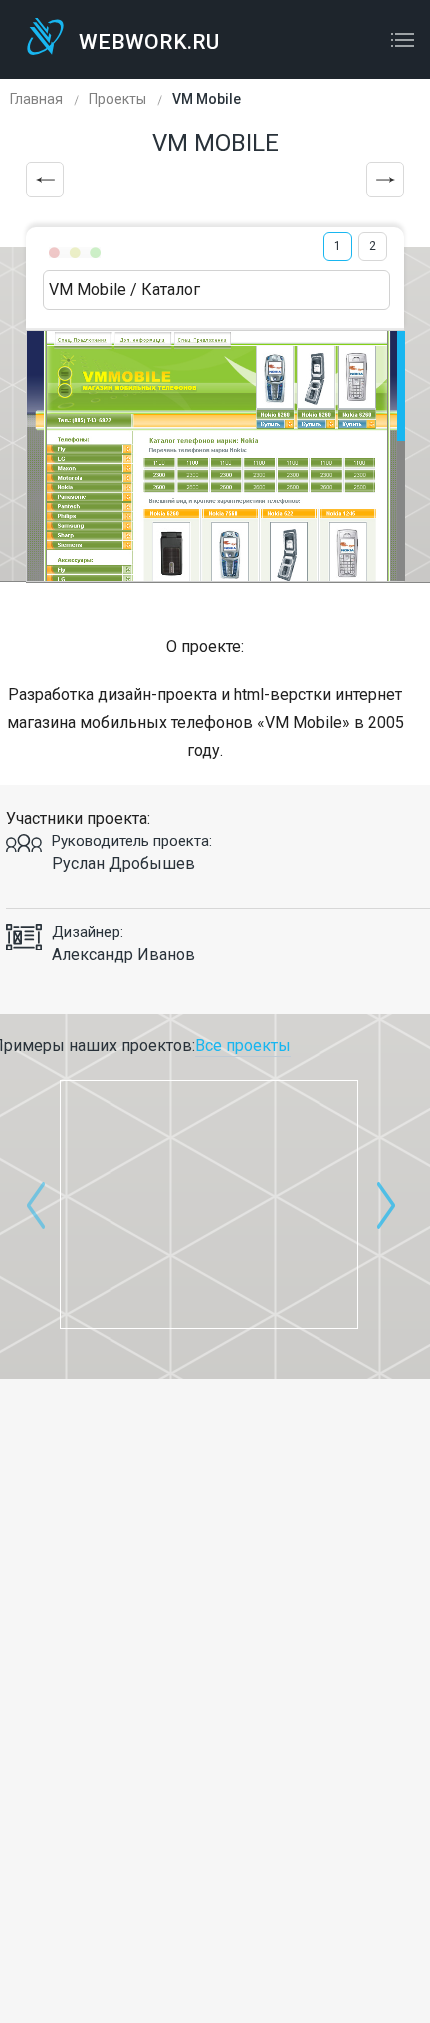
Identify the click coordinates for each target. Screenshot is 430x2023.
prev (36, 1205)
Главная (36, 99)
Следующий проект (385, 179)
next (386, 1205)
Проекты (117, 99)
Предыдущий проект (45, 179)
